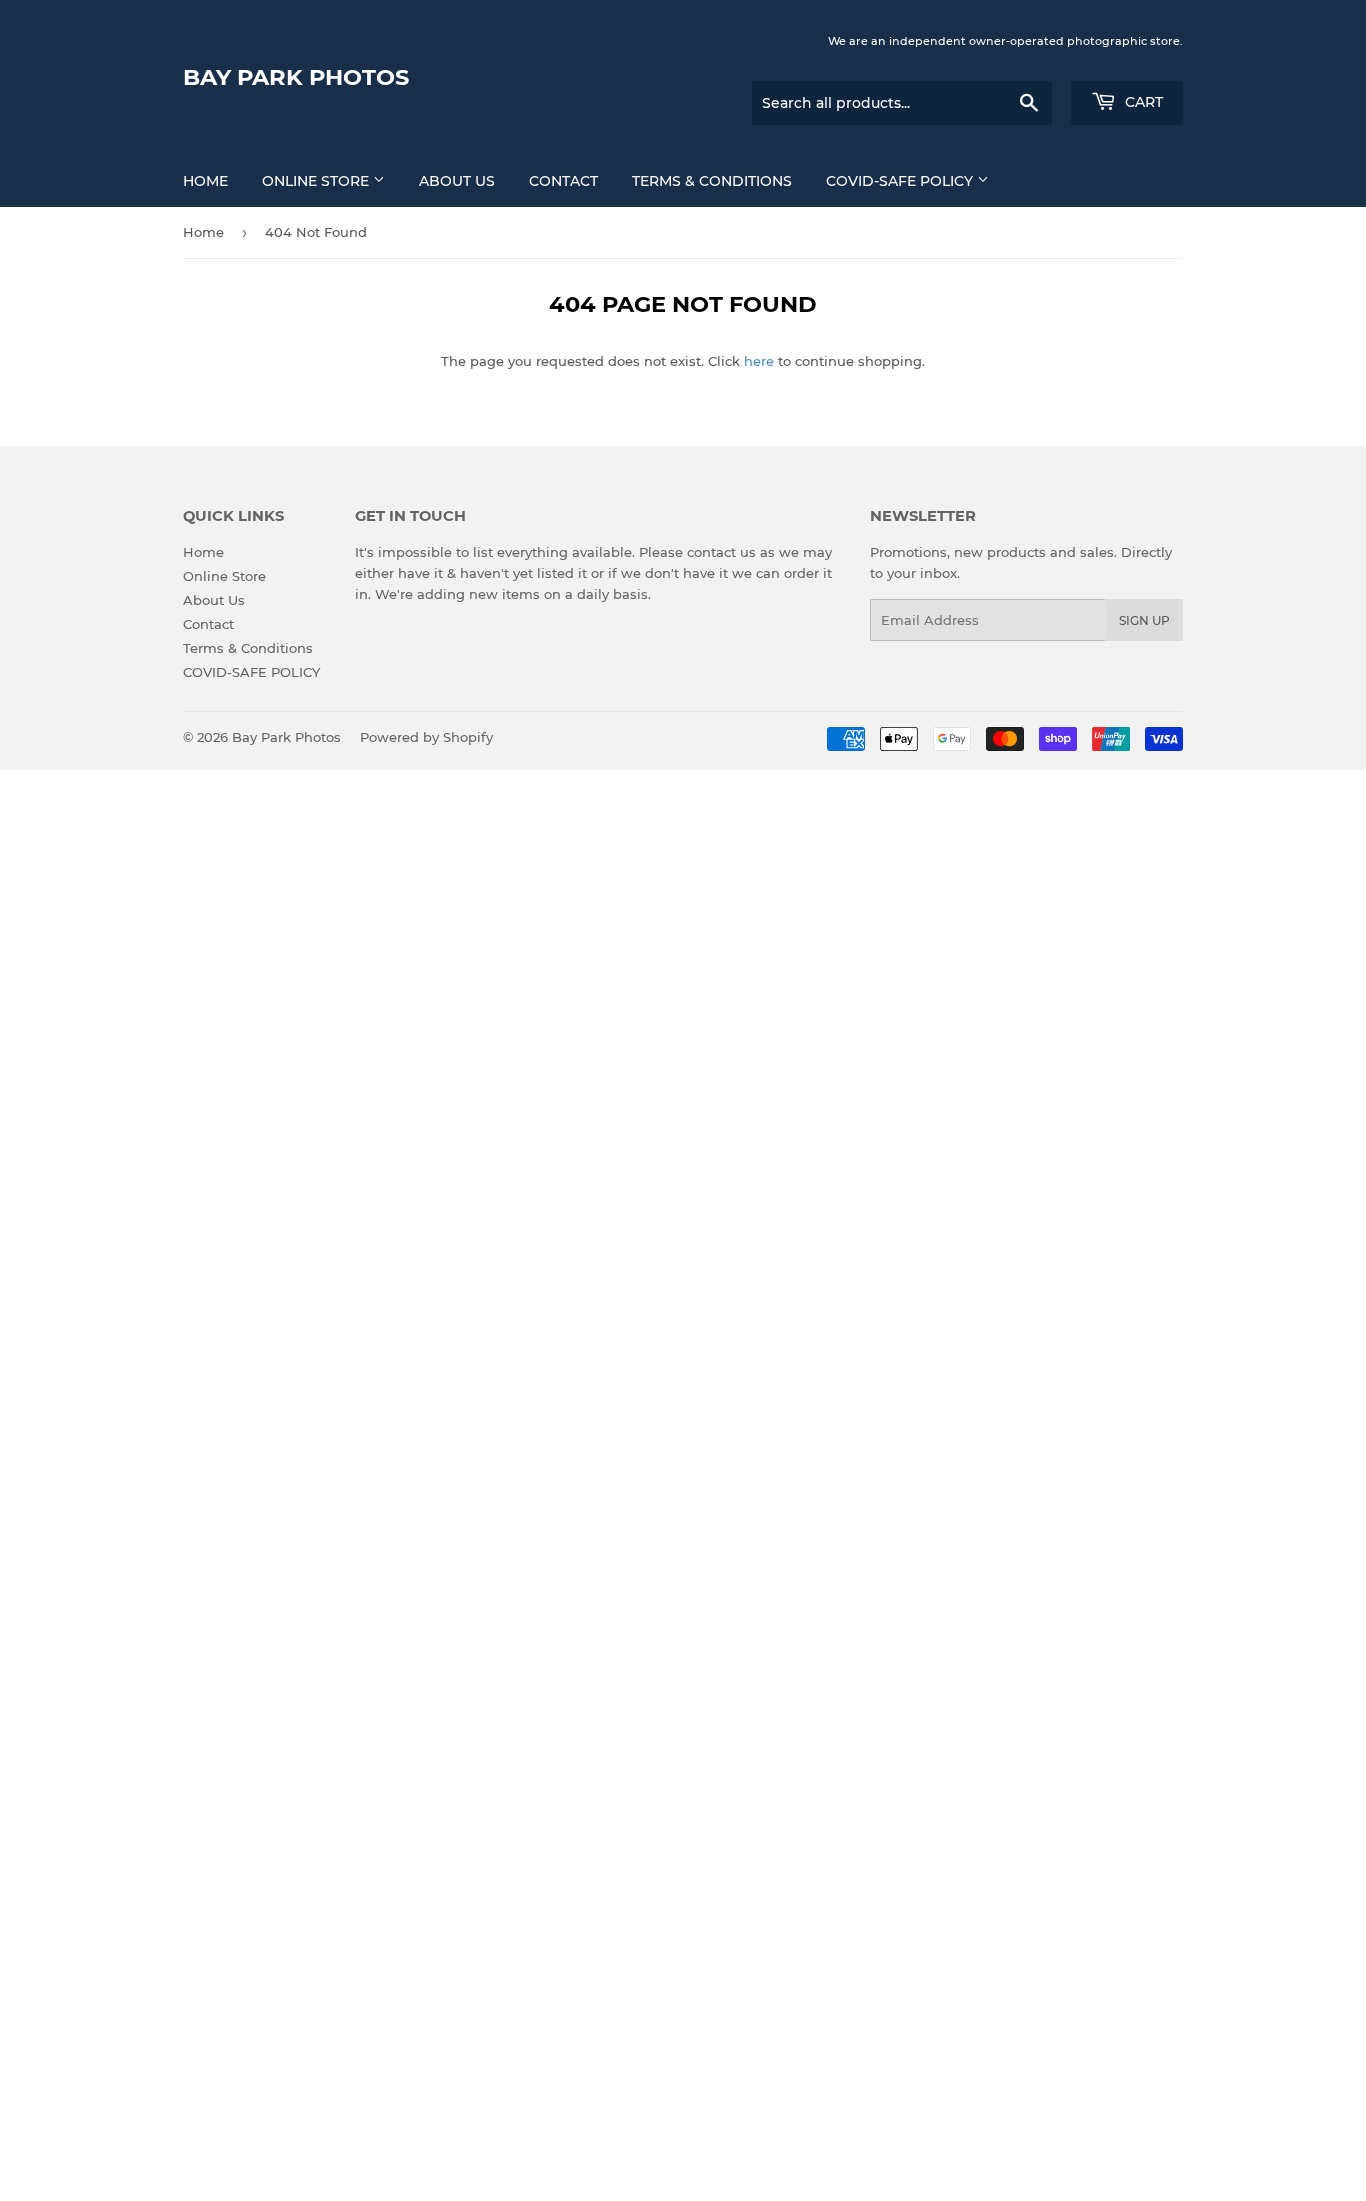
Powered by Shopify (426, 737)
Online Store (317, 181)
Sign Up (1144, 620)
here (759, 361)
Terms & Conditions (712, 181)
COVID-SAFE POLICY (901, 181)
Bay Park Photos (296, 77)
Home (205, 181)
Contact (563, 181)
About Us (457, 181)
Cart (1142, 102)
